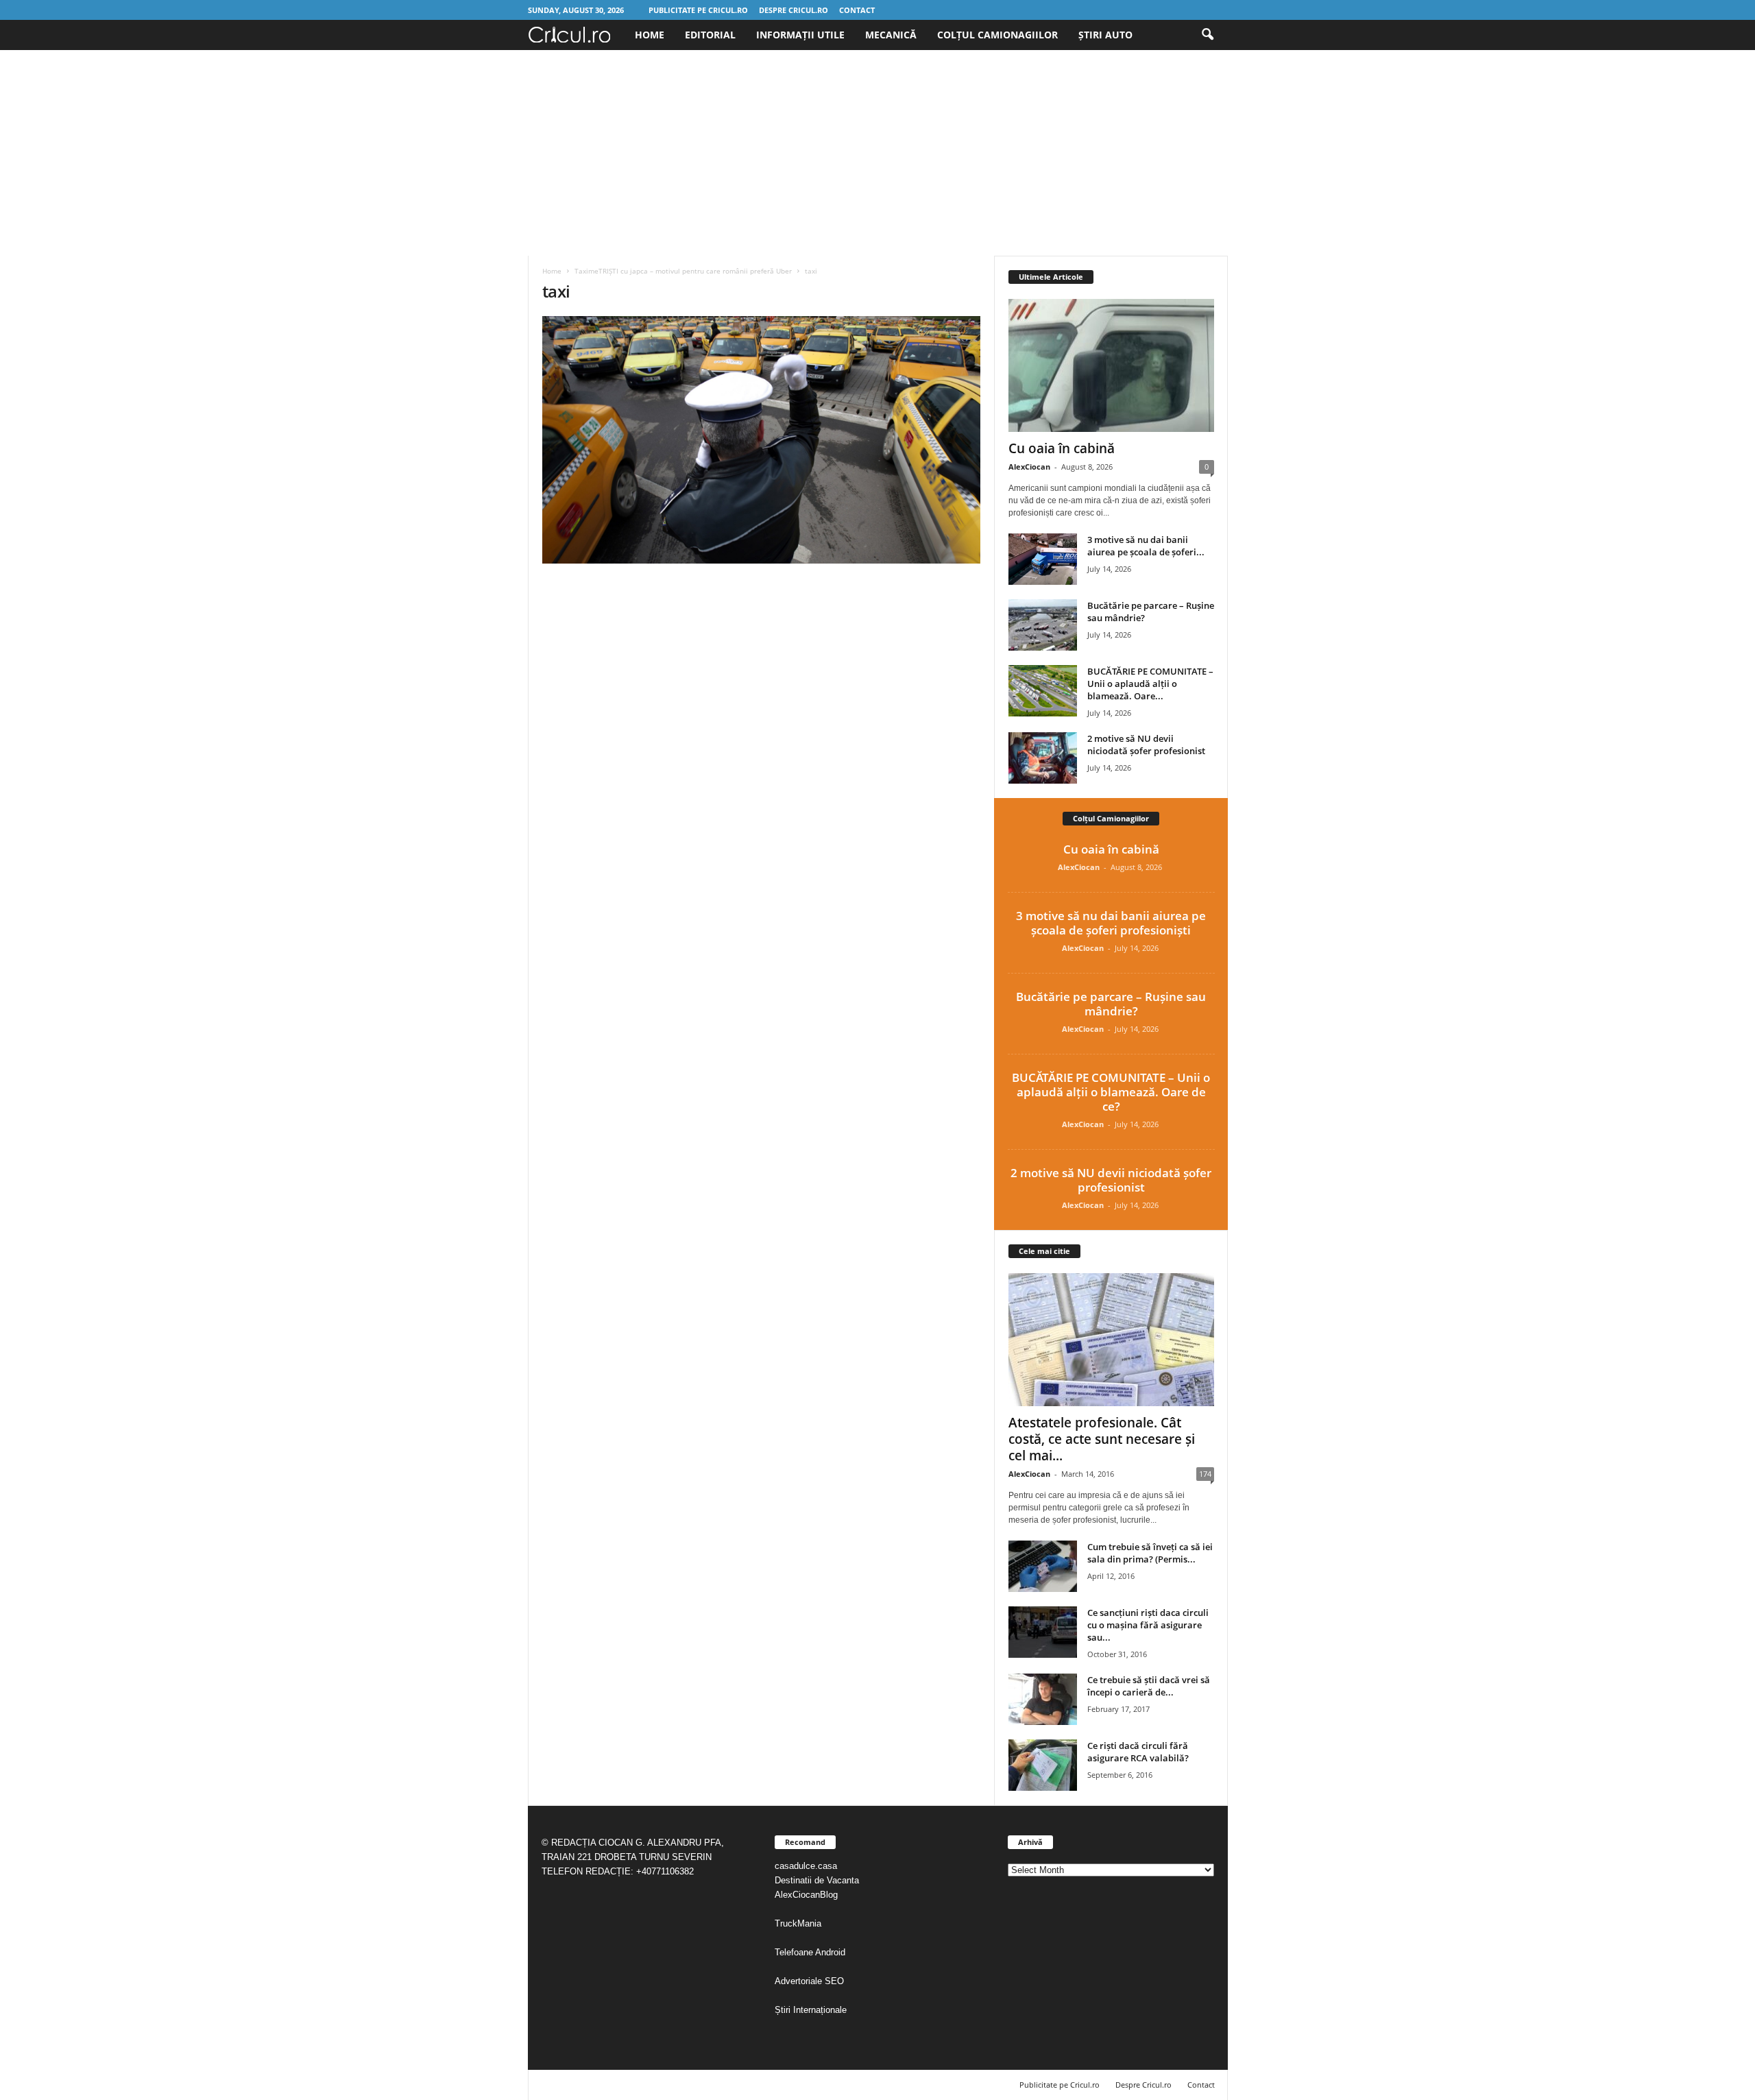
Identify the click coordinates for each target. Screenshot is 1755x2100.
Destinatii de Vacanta (818, 1880)
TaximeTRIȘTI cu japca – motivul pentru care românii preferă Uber (683, 271)
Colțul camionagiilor (997, 35)
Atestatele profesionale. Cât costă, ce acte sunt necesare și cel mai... (1102, 1439)
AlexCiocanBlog (806, 1895)
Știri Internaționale (812, 2010)
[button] (1207, 35)
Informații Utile (800, 35)
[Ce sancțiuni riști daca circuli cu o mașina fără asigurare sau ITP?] (1043, 1632)
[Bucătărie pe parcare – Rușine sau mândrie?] (1043, 625)
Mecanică (891, 35)
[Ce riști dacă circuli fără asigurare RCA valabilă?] (1043, 1765)
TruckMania (798, 1923)
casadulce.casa (806, 1866)
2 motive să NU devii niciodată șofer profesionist (1146, 745)
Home (650, 35)
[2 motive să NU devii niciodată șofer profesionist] (1043, 758)
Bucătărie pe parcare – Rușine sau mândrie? (1111, 1004)
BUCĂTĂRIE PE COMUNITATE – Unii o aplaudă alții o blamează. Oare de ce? (1111, 1092)
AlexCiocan (1029, 467)
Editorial (710, 35)
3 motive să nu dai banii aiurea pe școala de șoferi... (1146, 546)
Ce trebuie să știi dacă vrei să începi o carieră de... (1149, 1686)
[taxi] (762, 440)
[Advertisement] (877, 153)
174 (1205, 1474)
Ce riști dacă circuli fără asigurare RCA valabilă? (1138, 1752)
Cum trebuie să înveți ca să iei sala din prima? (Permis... (1150, 1553)
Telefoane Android (810, 1952)
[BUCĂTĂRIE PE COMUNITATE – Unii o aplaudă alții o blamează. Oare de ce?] (1043, 691)
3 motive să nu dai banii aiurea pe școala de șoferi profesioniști (1111, 923)
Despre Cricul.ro (794, 10)
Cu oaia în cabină (1062, 448)
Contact (857, 10)
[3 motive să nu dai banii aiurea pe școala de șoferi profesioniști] (1043, 559)
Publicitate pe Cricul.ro (698, 10)
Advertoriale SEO (809, 1981)
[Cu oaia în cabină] (1111, 365)
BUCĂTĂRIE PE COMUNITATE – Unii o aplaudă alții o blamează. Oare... (1150, 684)
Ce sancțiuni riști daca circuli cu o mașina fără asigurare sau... (1148, 1625)
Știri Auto (1105, 35)
